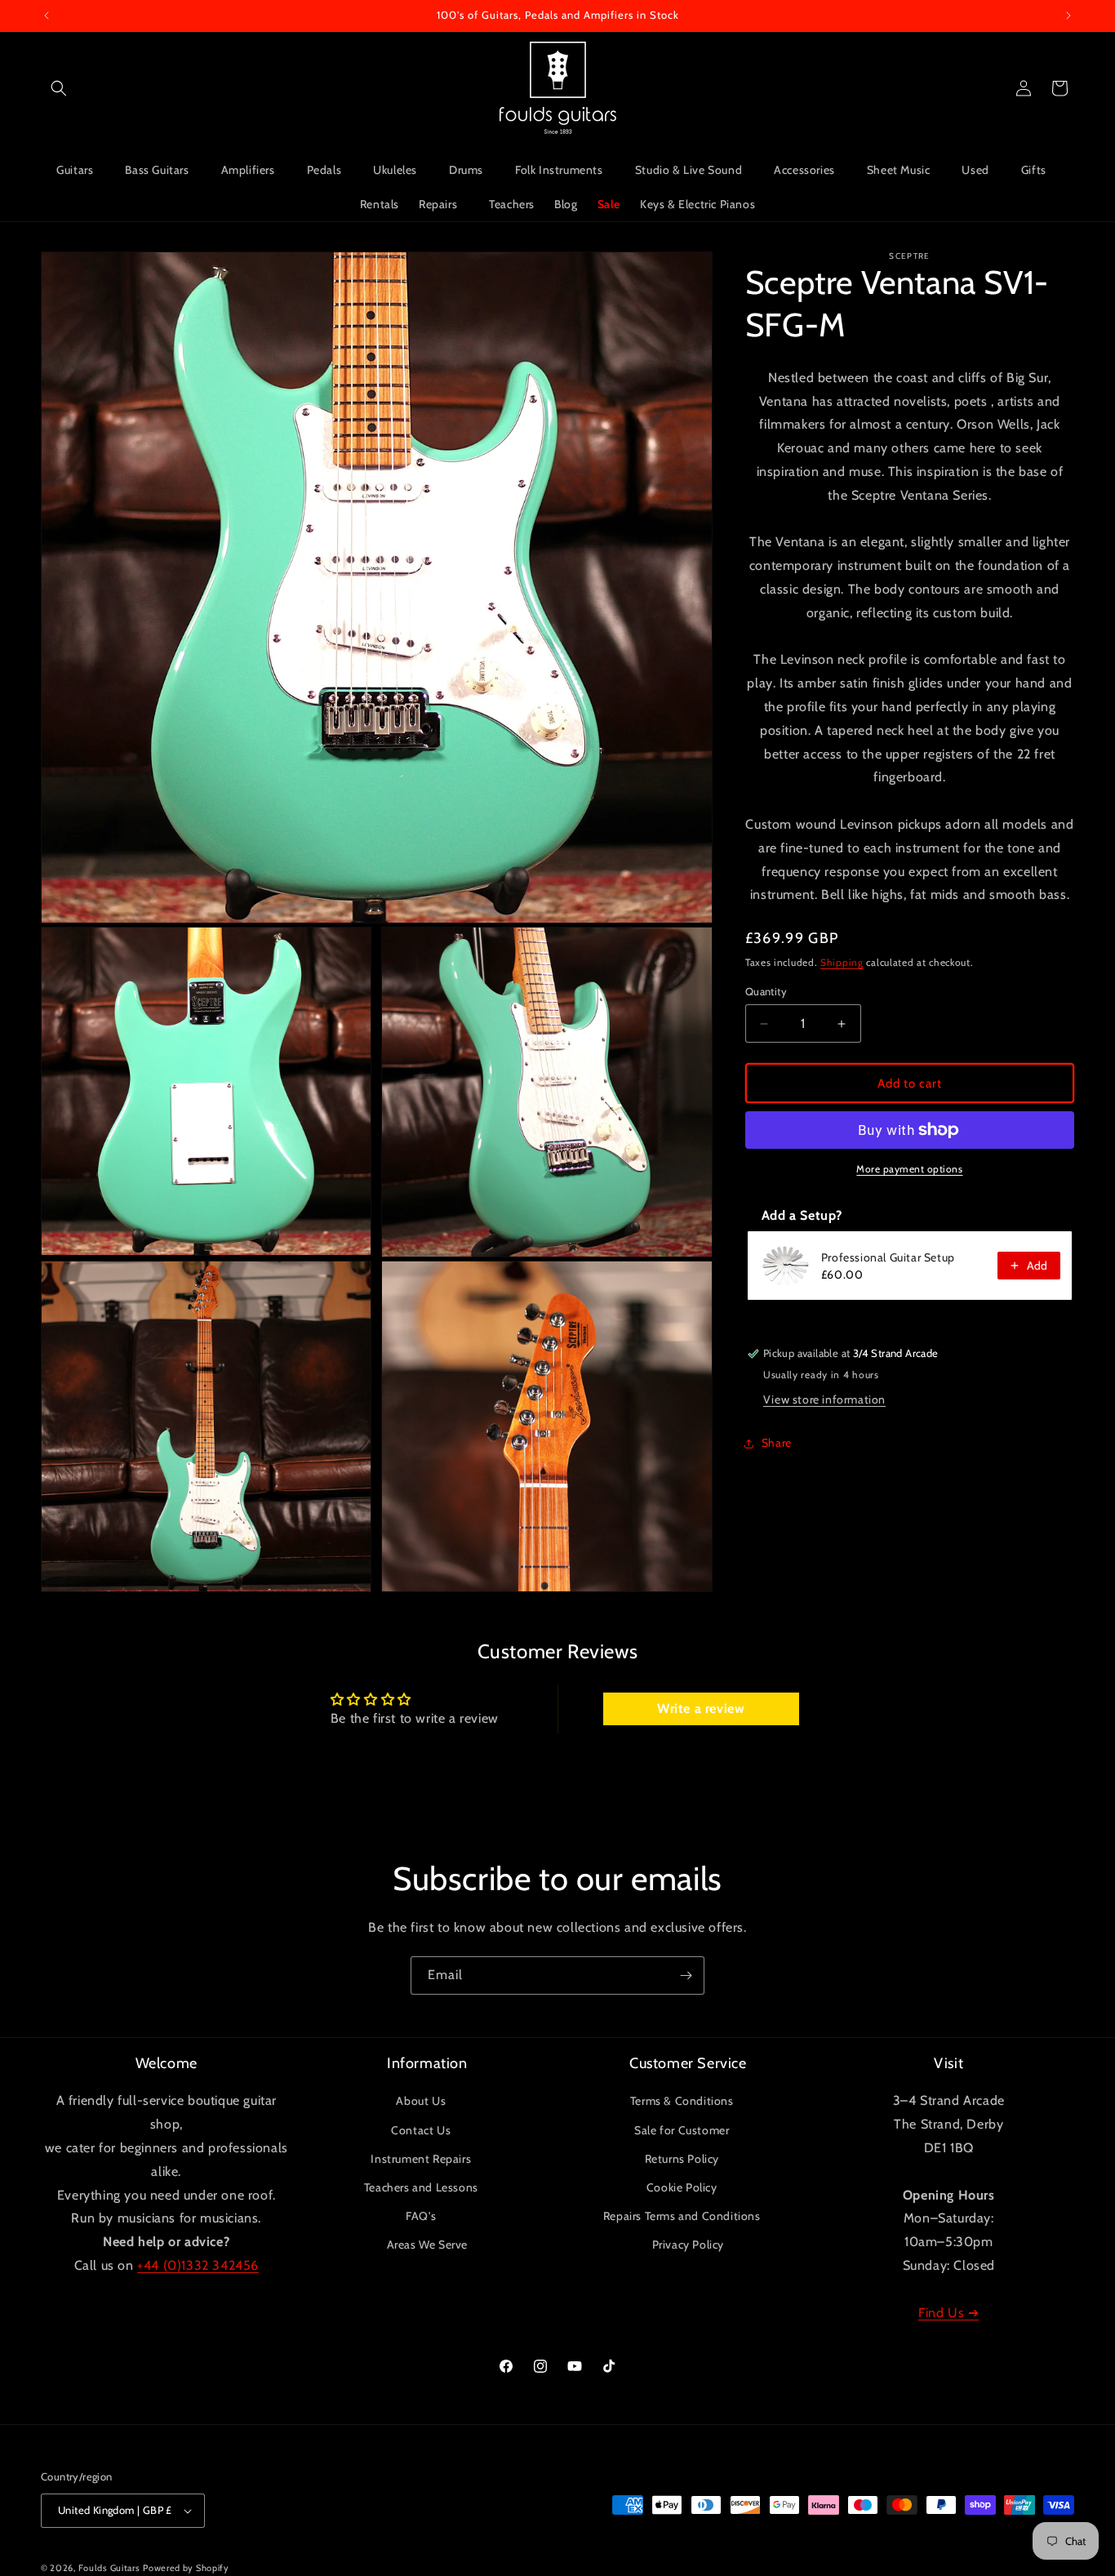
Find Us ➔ (948, 2313)
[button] (59, 88)
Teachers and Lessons (421, 2187)
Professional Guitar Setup (888, 1257)
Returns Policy (682, 2159)
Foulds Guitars (109, 2568)
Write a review (701, 1708)
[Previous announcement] (47, 16)
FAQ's (421, 2216)
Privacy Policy (688, 2245)
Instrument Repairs (421, 2159)
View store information (824, 1399)
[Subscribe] (686, 1975)
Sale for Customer (682, 2130)
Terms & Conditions (682, 2101)
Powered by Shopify (186, 2568)
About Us (421, 2101)
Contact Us (421, 2130)
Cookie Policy (682, 2187)
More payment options (909, 1169)
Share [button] (777, 1443)
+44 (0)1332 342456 (198, 2265)
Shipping (842, 962)
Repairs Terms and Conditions (682, 2216)
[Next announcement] (1068, 16)
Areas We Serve (427, 2245)
